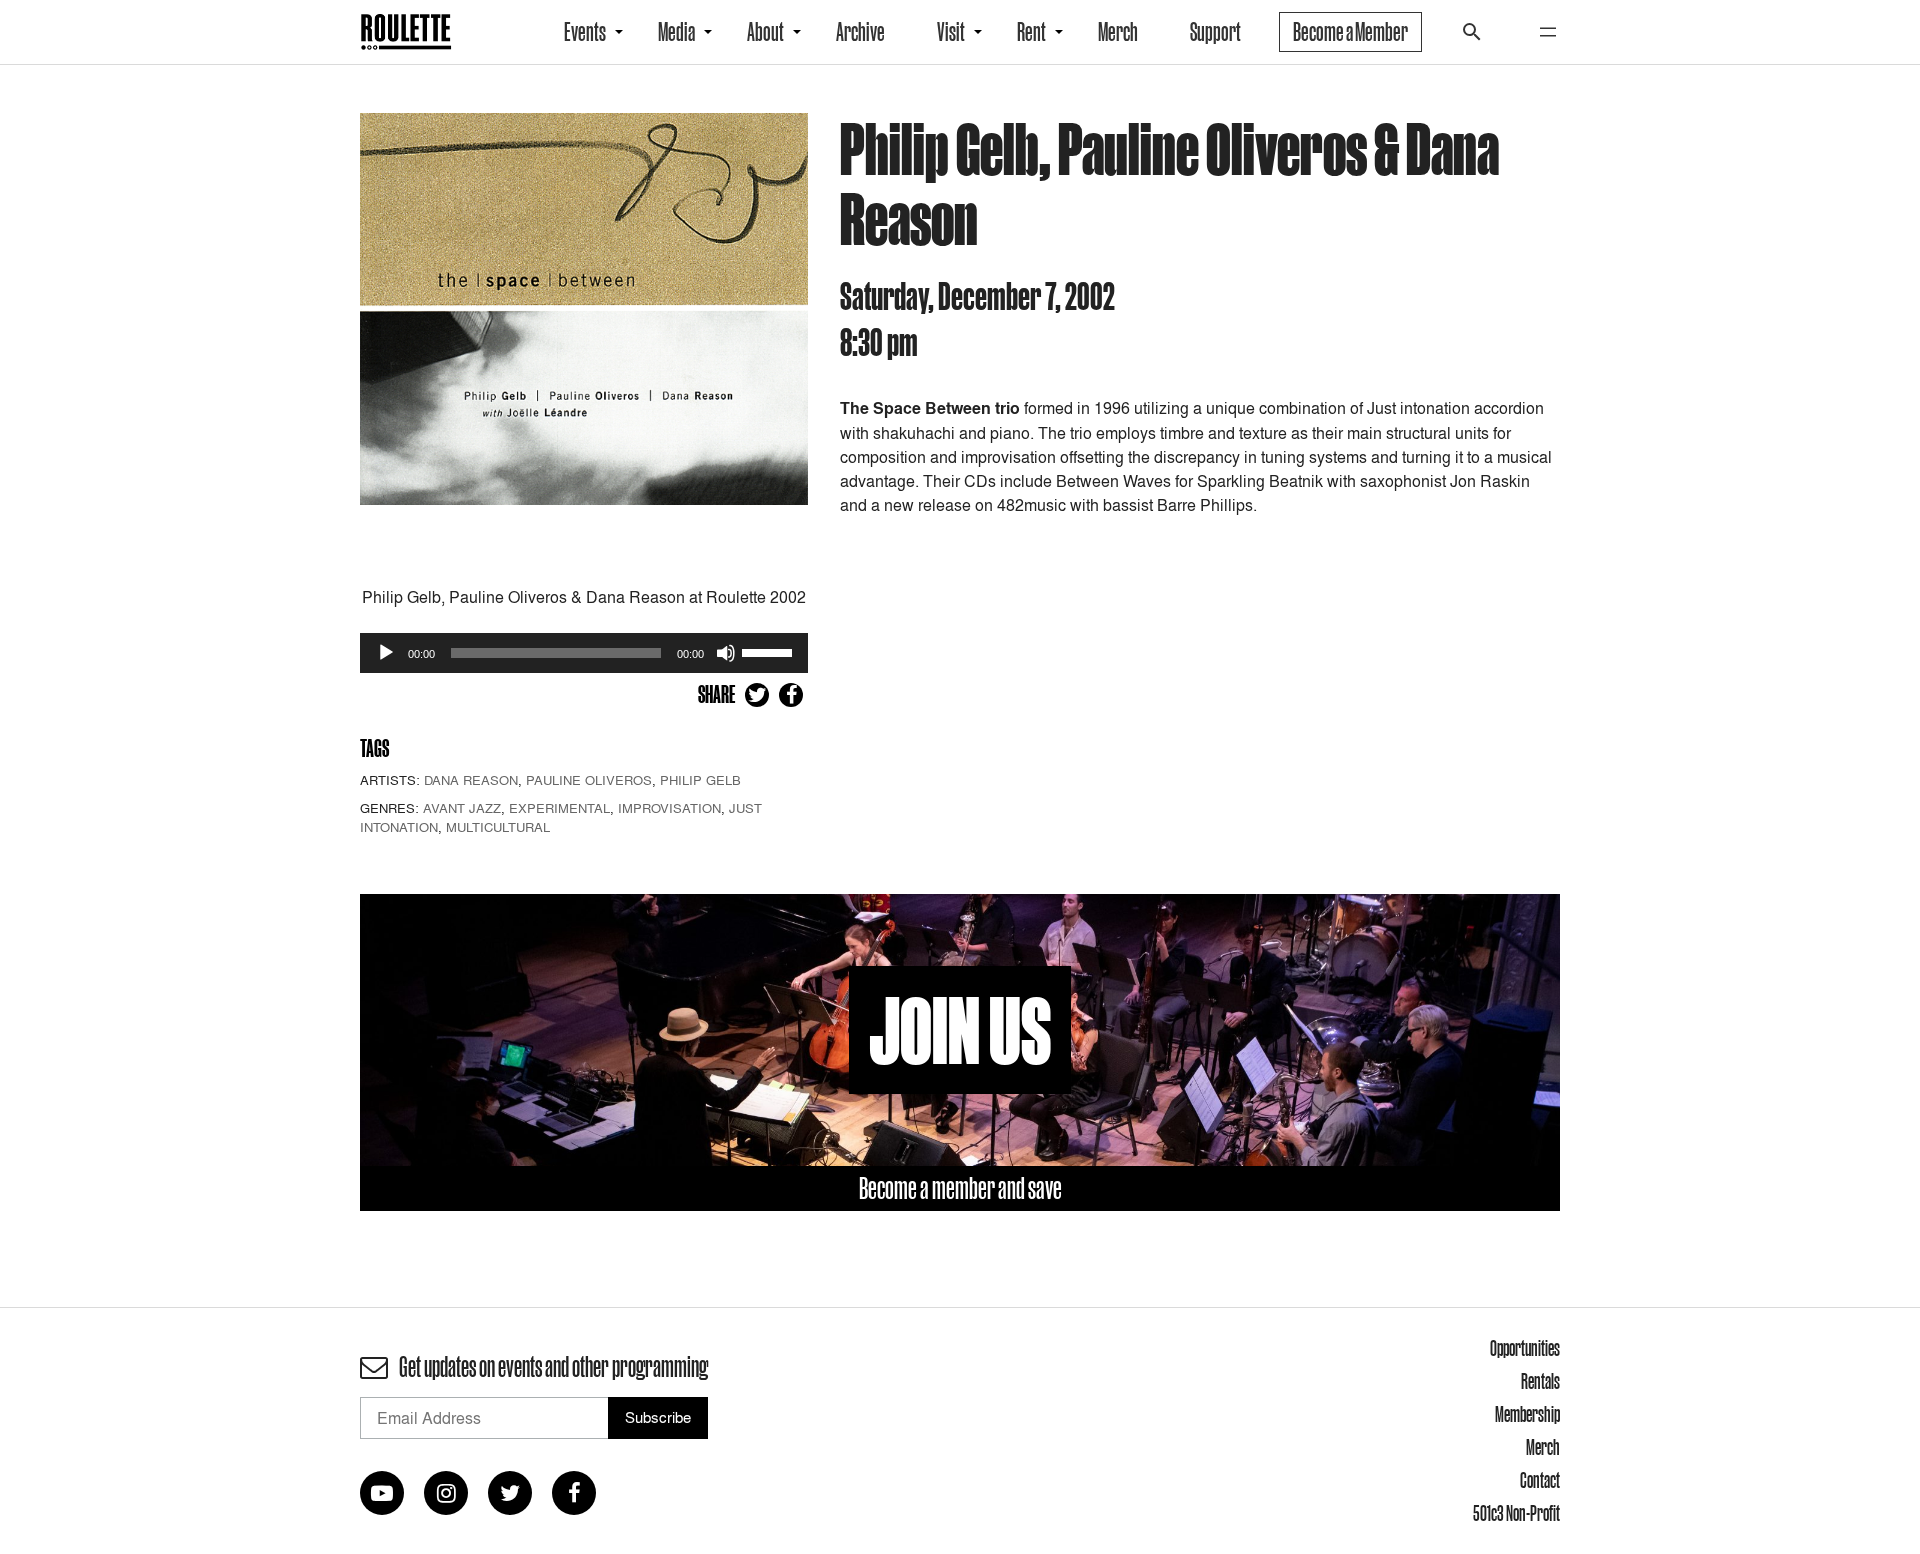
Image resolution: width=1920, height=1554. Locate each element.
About (765, 32)
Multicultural (498, 827)
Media (676, 32)
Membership (1527, 1414)
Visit (951, 32)
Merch (1118, 32)
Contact (1540, 1480)
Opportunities (1525, 1348)
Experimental (559, 808)
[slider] (770, 651)
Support (1215, 32)
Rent (1031, 32)
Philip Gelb (700, 780)
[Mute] (726, 653)
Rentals (1540, 1381)
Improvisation (669, 808)
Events (585, 32)
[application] (584, 653)
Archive (860, 32)
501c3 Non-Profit (1516, 1513)
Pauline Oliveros (589, 780)
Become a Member (1350, 32)
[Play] (386, 653)
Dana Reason (471, 780)
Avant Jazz (462, 808)
